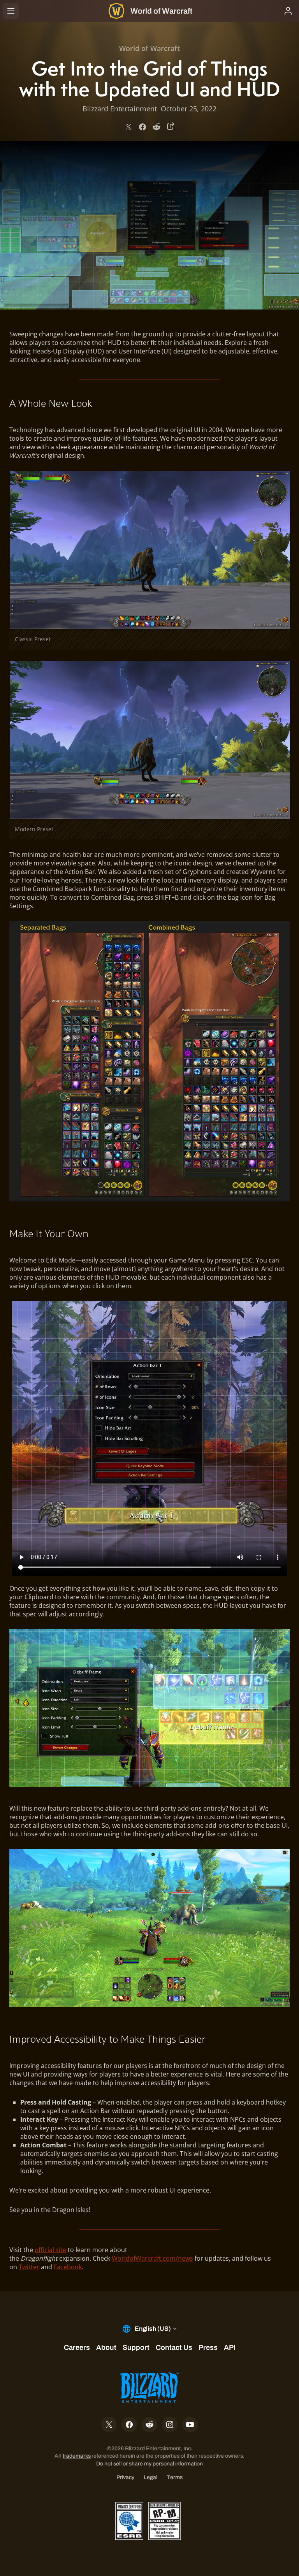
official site (50, 2250)
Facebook (68, 2267)
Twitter (29, 2267)
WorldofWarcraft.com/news (152, 2258)
